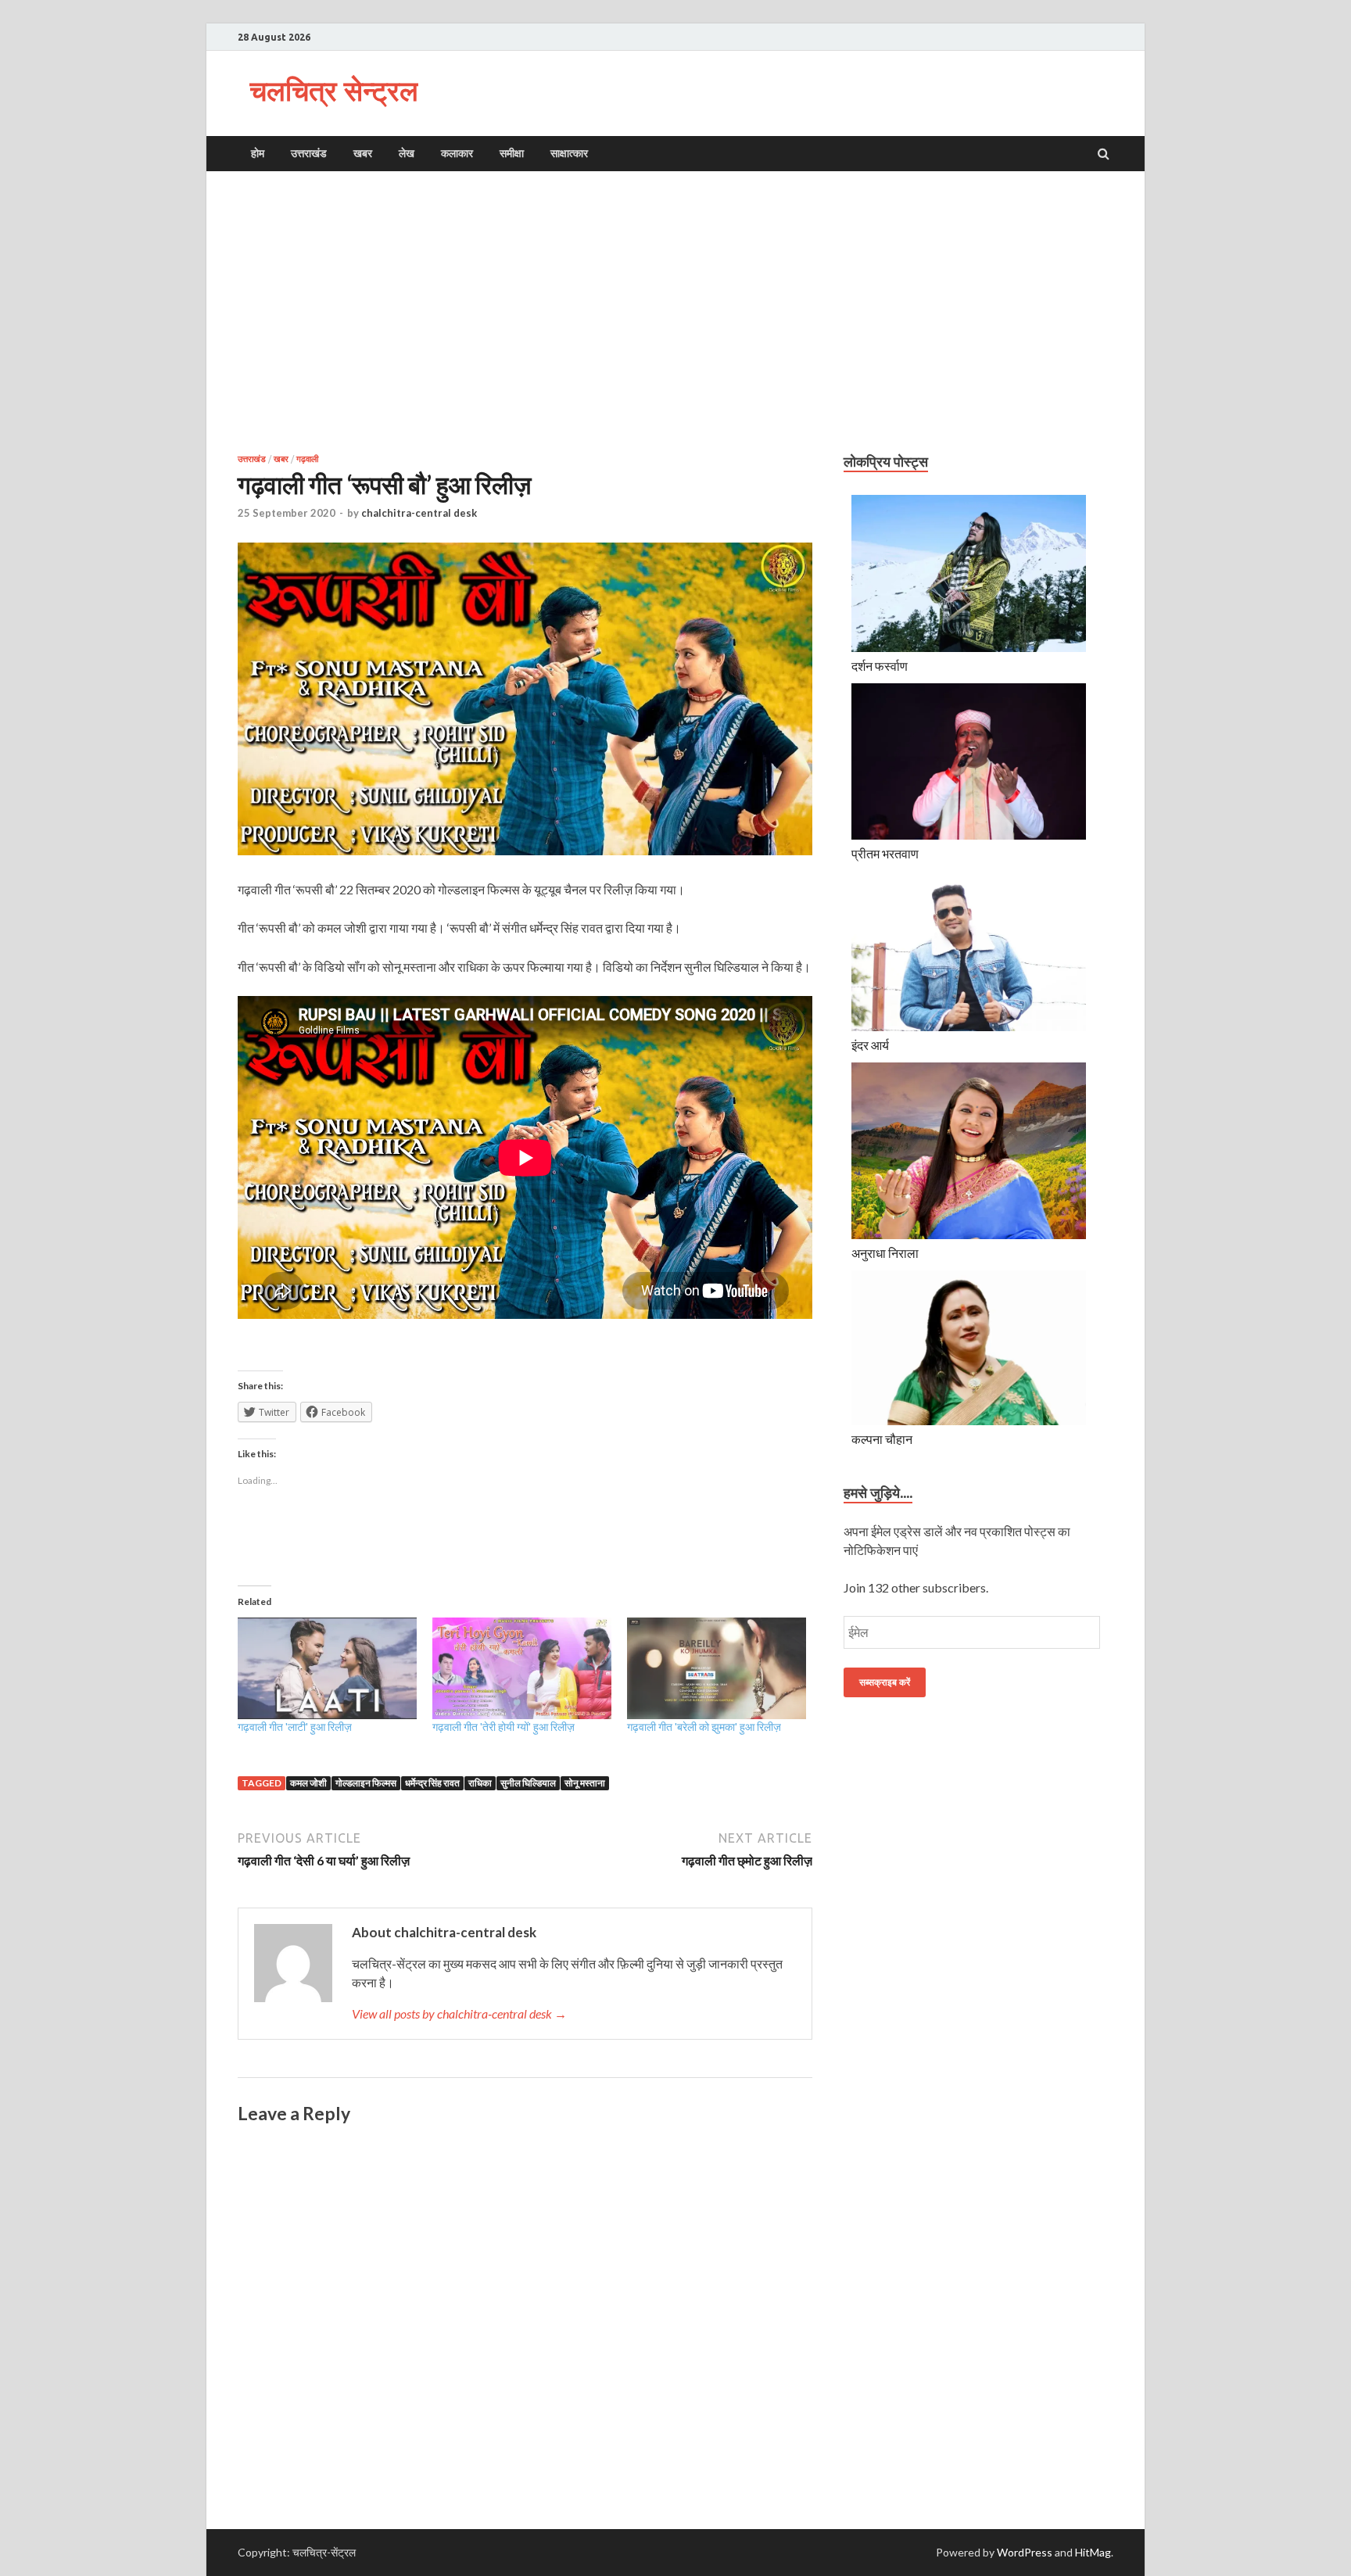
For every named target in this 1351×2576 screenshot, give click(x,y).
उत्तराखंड (309, 153)
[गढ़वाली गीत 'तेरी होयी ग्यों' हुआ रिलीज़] (522, 1669)
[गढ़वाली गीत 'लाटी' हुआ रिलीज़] (327, 1669)
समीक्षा (512, 153)
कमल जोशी (308, 1783)
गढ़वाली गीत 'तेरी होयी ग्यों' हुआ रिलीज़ (503, 1727)
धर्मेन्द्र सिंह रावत (432, 1783)
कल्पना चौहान (882, 1439)
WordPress (1025, 2552)
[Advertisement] (675, 312)
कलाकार (457, 153)
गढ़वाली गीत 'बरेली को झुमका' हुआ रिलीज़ (704, 1727)
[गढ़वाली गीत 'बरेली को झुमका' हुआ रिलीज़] (717, 1669)
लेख (407, 153)
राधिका (480, 1783)
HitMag (1093, 2552)
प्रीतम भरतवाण (885, 853)
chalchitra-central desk (419, 513)
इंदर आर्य (870, 1045)
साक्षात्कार (569, 153)
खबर (363, 153)
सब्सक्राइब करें (885, 1682)
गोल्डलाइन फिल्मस (366, 1783)
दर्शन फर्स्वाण (880, 666)
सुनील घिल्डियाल (528, 1783)
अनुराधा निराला (885, 1253)
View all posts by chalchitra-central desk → (459, 2014)
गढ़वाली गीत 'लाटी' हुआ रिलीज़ (295, 1727)
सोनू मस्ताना (585, 1783)
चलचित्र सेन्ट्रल (334, 90)
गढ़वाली (307, 459)
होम (258, 153)
